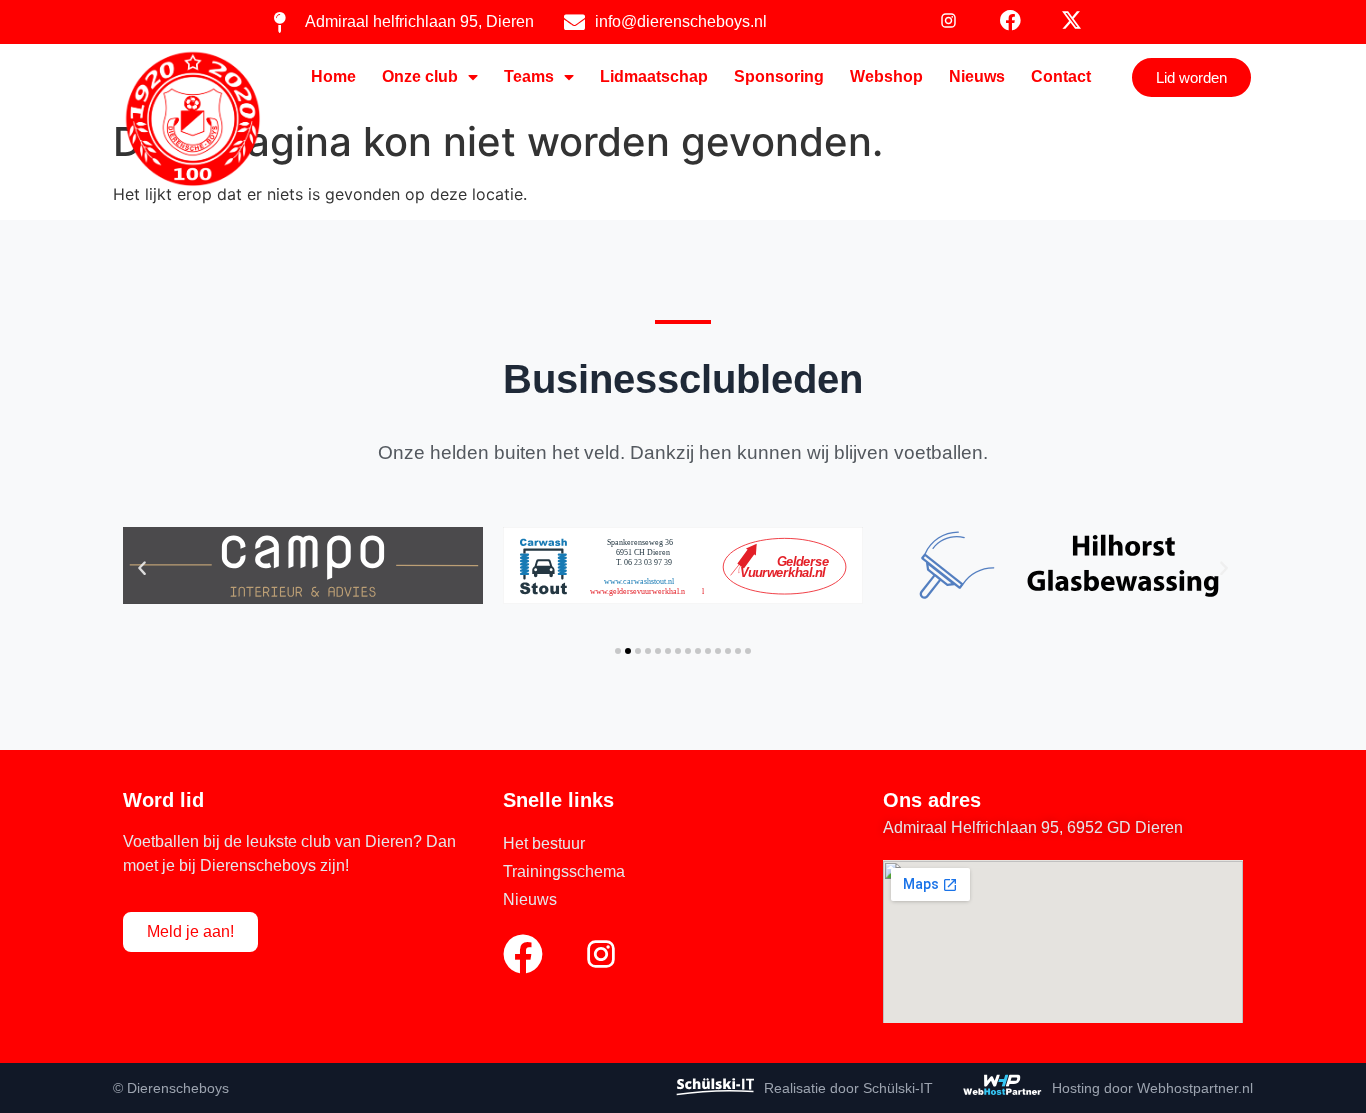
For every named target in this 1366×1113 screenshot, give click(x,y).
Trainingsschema (564, 871)
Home (333, 76)
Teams (529, 76)
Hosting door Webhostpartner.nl (1152, 1088)
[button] (142, 569)
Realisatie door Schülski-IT (848, 1088)
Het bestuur (544, 843)
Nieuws (977, 76)
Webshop (886, 76)
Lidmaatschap (654, 76)
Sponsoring (779, 76)
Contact (1061, 76)
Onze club (420, 76)
